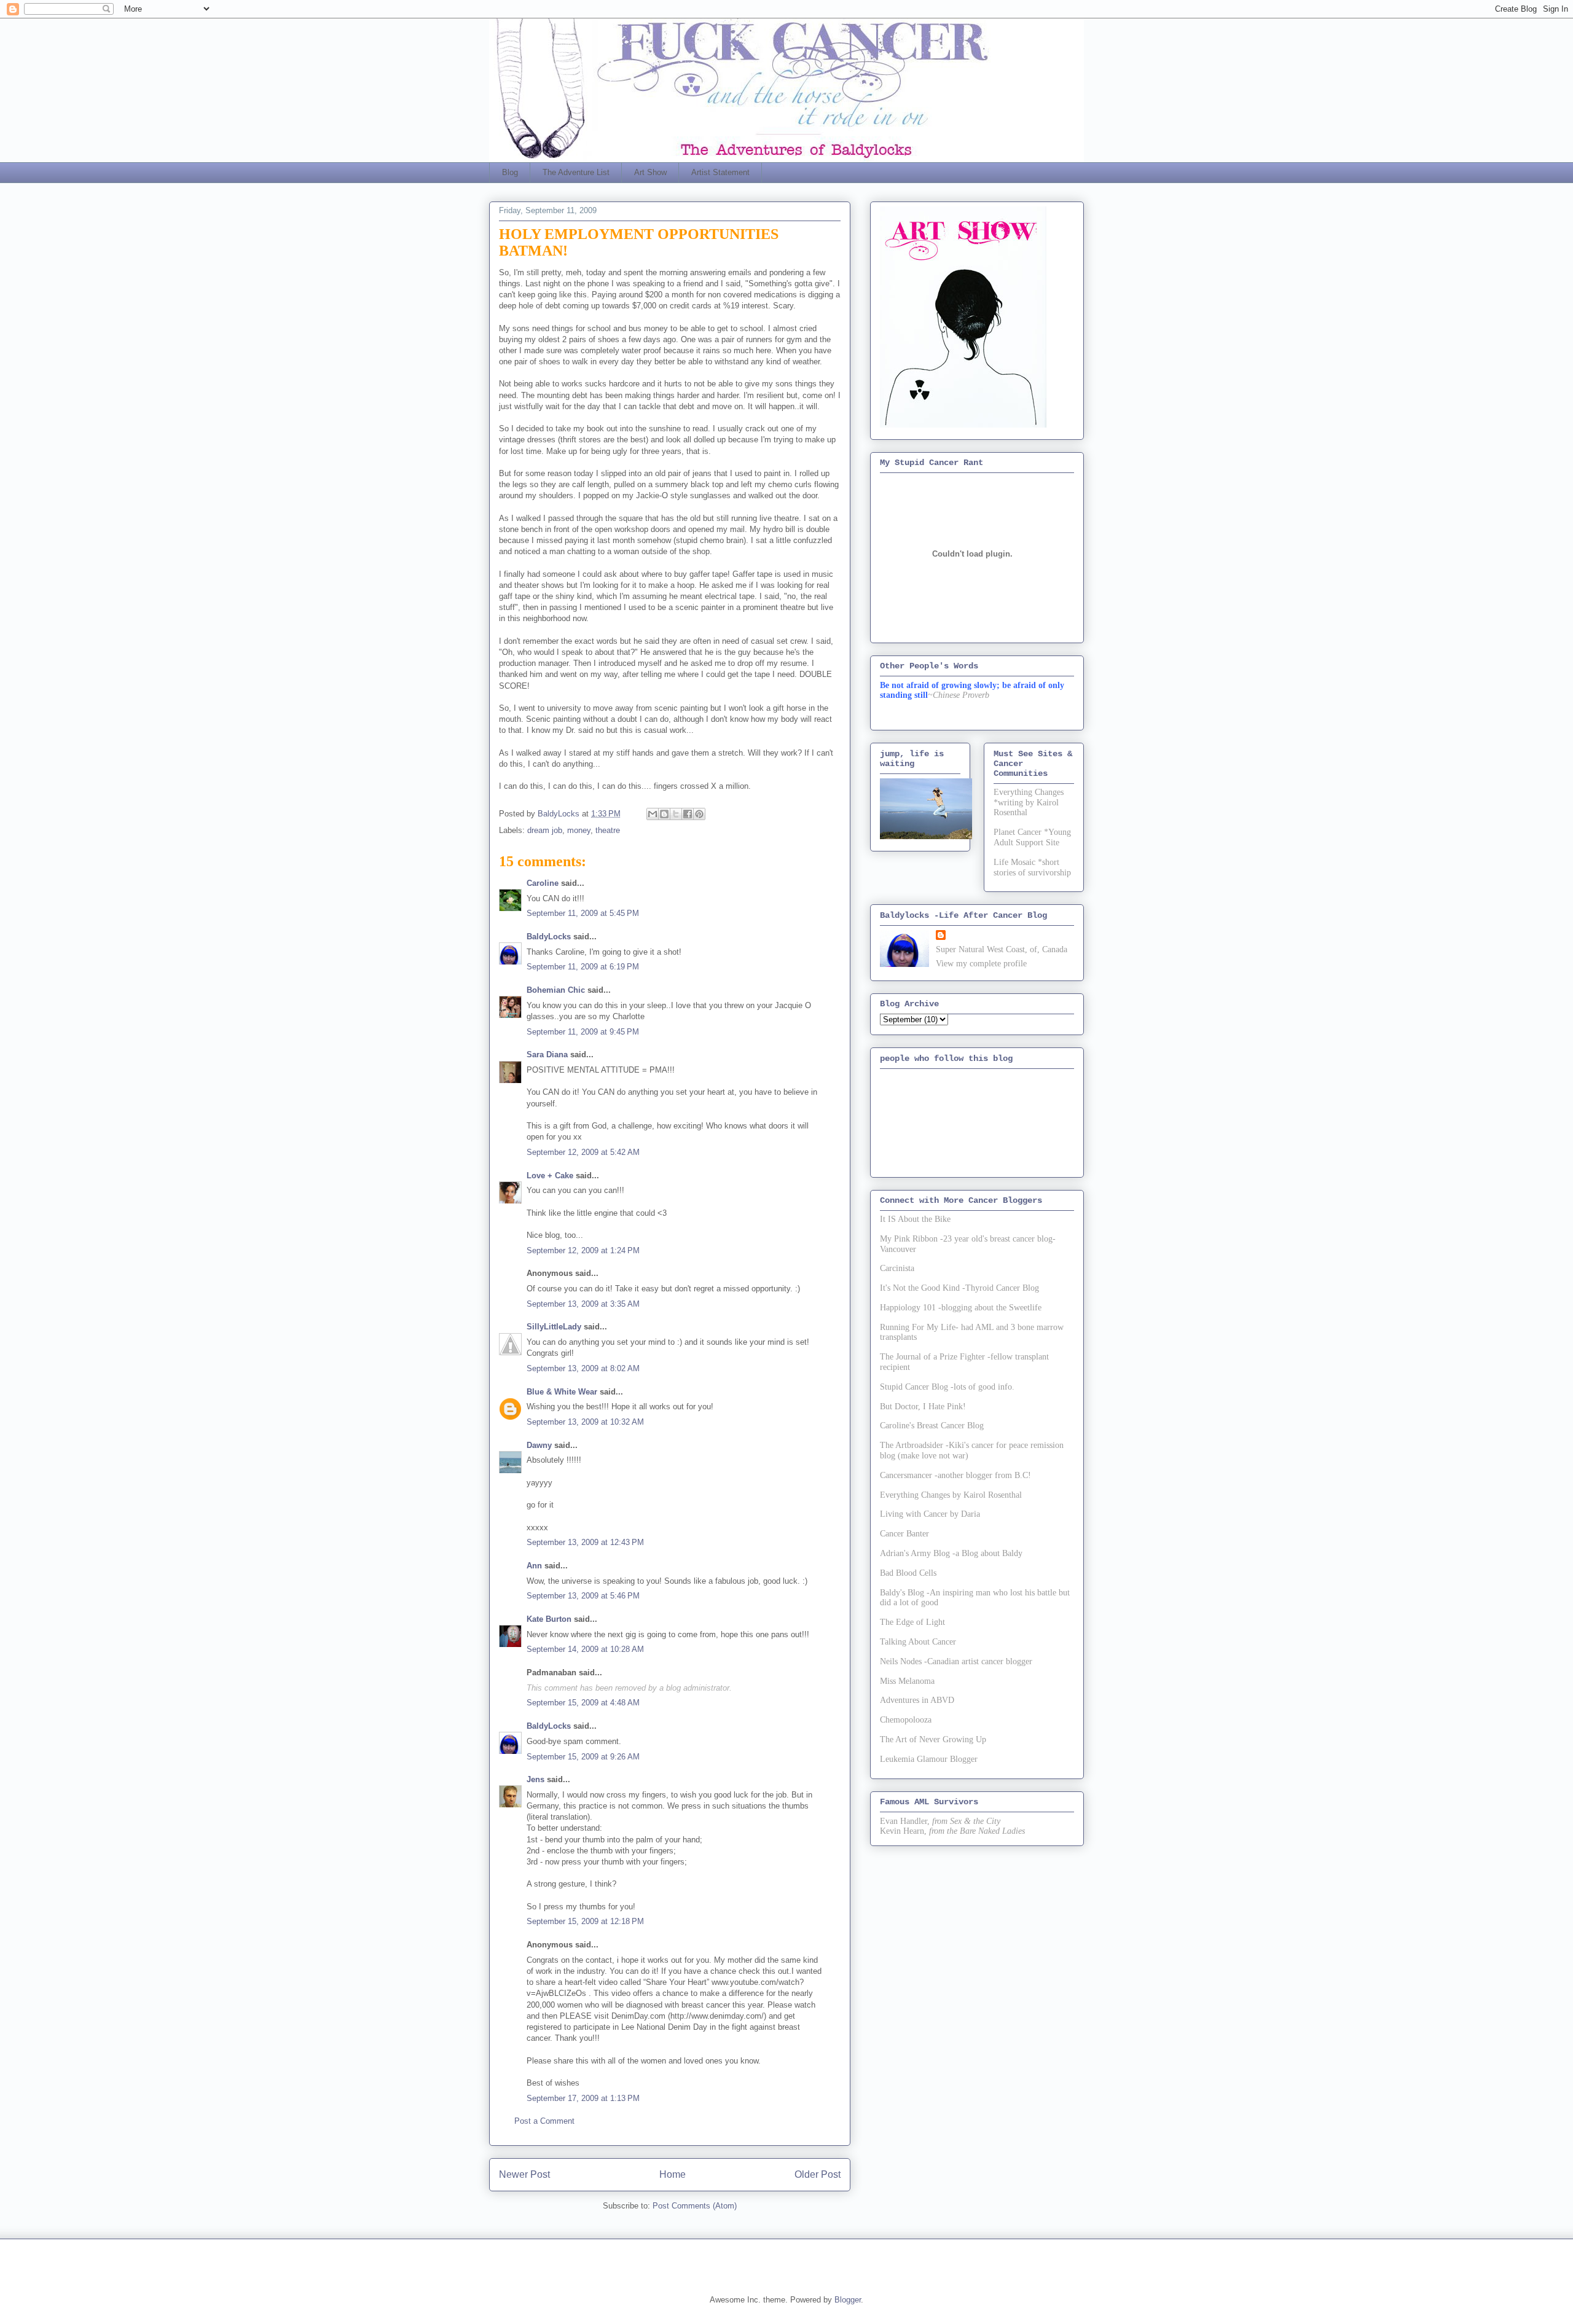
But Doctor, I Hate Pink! (923, 1407)
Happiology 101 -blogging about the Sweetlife (961, 1308)
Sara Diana (547, 1054)
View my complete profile (981, 964)
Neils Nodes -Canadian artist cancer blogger (956, 1661)
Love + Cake (550, 1176)
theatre (608, 830)
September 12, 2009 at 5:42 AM (583, 1152)
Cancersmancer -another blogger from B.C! (955, 1475)
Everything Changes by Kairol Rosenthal (951, 1495)
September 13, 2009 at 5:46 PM (583, 1596)
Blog (510, 172)
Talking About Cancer (918, 1642)
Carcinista (897, 1268)
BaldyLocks (549, 937)
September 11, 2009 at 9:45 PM (583, 1032)
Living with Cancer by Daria (930, 1514)
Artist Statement (720, 172)
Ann (534, 1566)
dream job (545, 830)
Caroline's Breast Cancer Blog (932, 1426)
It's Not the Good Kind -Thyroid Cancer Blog (959, 1288)
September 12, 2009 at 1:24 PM (583, 1250)
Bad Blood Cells (908, 1573)
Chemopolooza (906, 1720)
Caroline (543, 883)
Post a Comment (544, 2121)
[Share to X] (676, 814)
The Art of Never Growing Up (933, 1739)
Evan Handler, (905, 1821)
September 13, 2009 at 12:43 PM (585, 1542)
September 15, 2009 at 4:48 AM (583, 1703)
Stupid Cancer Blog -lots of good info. (947, 1387)
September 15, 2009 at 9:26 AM (583, 1757)
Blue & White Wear (562, 1392)
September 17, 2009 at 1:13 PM (583, 2098)
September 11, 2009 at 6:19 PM (583, 967)
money (579, 830)
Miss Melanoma (907, 1681)
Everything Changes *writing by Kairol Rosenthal (1029, 803)
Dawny (539, 1445)
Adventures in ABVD (917, 1700)
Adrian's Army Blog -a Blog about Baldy (951, 1553)
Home (673, 2174)
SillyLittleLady (554, 1327)
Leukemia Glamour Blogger (929, 1759)
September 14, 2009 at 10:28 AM (585, 1649)
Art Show (650, 172)
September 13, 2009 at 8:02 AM (583, 1368)
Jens (535, 1779)
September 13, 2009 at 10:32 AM (585, 1422)
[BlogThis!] (664, 814)
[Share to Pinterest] (699, 814)
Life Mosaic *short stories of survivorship (1032, 867)
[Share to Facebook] (688, 814)
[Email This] (653, 814)
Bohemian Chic (556, 990)
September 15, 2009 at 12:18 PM (585, 1921)
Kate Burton (549, 1619)
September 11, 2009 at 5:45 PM (583, 913)
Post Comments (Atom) (695, 2206)
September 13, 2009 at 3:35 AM (583, 1304)
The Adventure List (576, 172)
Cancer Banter (904, 1534)
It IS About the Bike (915, 1219)
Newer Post (524, 2174)
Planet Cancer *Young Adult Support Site (1032, 837)
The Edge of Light (912, 1622)
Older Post (818, 2174)
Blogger (848, 2300)
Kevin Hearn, (903, 1831)
